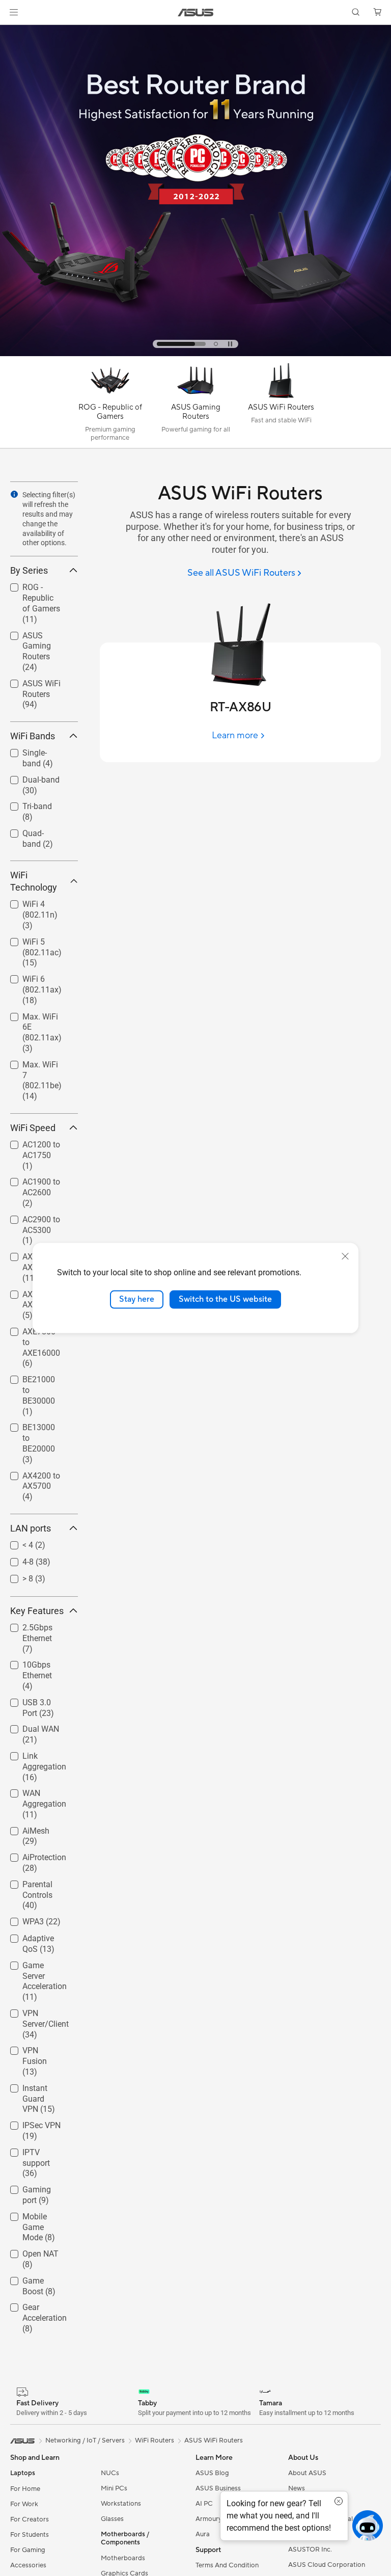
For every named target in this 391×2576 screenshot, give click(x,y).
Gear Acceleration (32, 2309)
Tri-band (25, 804)
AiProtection (32, 1855)
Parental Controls (25, 1886)
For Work (24, 2504)
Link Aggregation (32, 1757)
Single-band (32, 750)
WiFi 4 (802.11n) (28, 906)
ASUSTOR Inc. (310, 2550)
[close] (345, 1256)
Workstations (121, 2504)
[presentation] (14, 494)
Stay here (137, 1299)
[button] (14, 12)
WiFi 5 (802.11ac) (30, 943)
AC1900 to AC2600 (29, 1183)
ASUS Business (218, 2488)
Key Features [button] (37, 1611)
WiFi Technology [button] (34, 881)
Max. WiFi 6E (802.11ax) (34, 1018)
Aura (203, 2534)
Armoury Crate (218, 2519)
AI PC (204, 2504)
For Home (25, 2489)
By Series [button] (29, 570)
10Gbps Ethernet (25, 1666)
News (297, 2488)
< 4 (16, 1542)
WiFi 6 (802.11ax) (30, 981)
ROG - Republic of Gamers (37, 589)
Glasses (112, 2519)
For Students (30, 2535)
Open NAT (28, 2251)
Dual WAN (29, 1726)
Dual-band (29, 777)
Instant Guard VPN (35, 2090)
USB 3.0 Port (33, 1700)
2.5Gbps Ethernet (25, 1629)
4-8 (16, 1559)
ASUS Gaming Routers (36, 637)
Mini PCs (114, 2488)
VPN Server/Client (33, 2015)
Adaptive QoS (35, 1936)
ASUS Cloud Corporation (327, 2565)
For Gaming (28, 2550)
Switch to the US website (225, 1299)
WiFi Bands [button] (33, 736)
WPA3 (21, 1919)
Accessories (28, 2565)
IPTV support (34, 2150)
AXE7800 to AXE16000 (31, 1333)
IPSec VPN (29, 2123)
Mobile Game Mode (34, 2218)
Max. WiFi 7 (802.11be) (31, 1066)
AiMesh (24, 1828)
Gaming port (33, 2187)
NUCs (110, 2473)
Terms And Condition (227, 2565)
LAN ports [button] (31, 1528)
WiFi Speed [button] (33, 1128)
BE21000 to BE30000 (31, 1381)
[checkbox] (40, 604)
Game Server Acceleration (33, 1967)
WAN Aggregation (32, 1795)
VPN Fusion (31, 2048)
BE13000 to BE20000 (31, 1429)
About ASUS (307, 2473)
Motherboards (123, 2558)
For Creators (30, 2519)
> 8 (16, 1576)
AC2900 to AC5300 (29, 1221)
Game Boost (32, 2278)
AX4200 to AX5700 (29, 1477)
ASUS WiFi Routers (29, 685)
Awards (300, 2504)
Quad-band (30, 831)
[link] (196, 12)
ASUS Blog (212, 2473)
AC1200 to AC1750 (29, 1146)
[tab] (159, 344)
